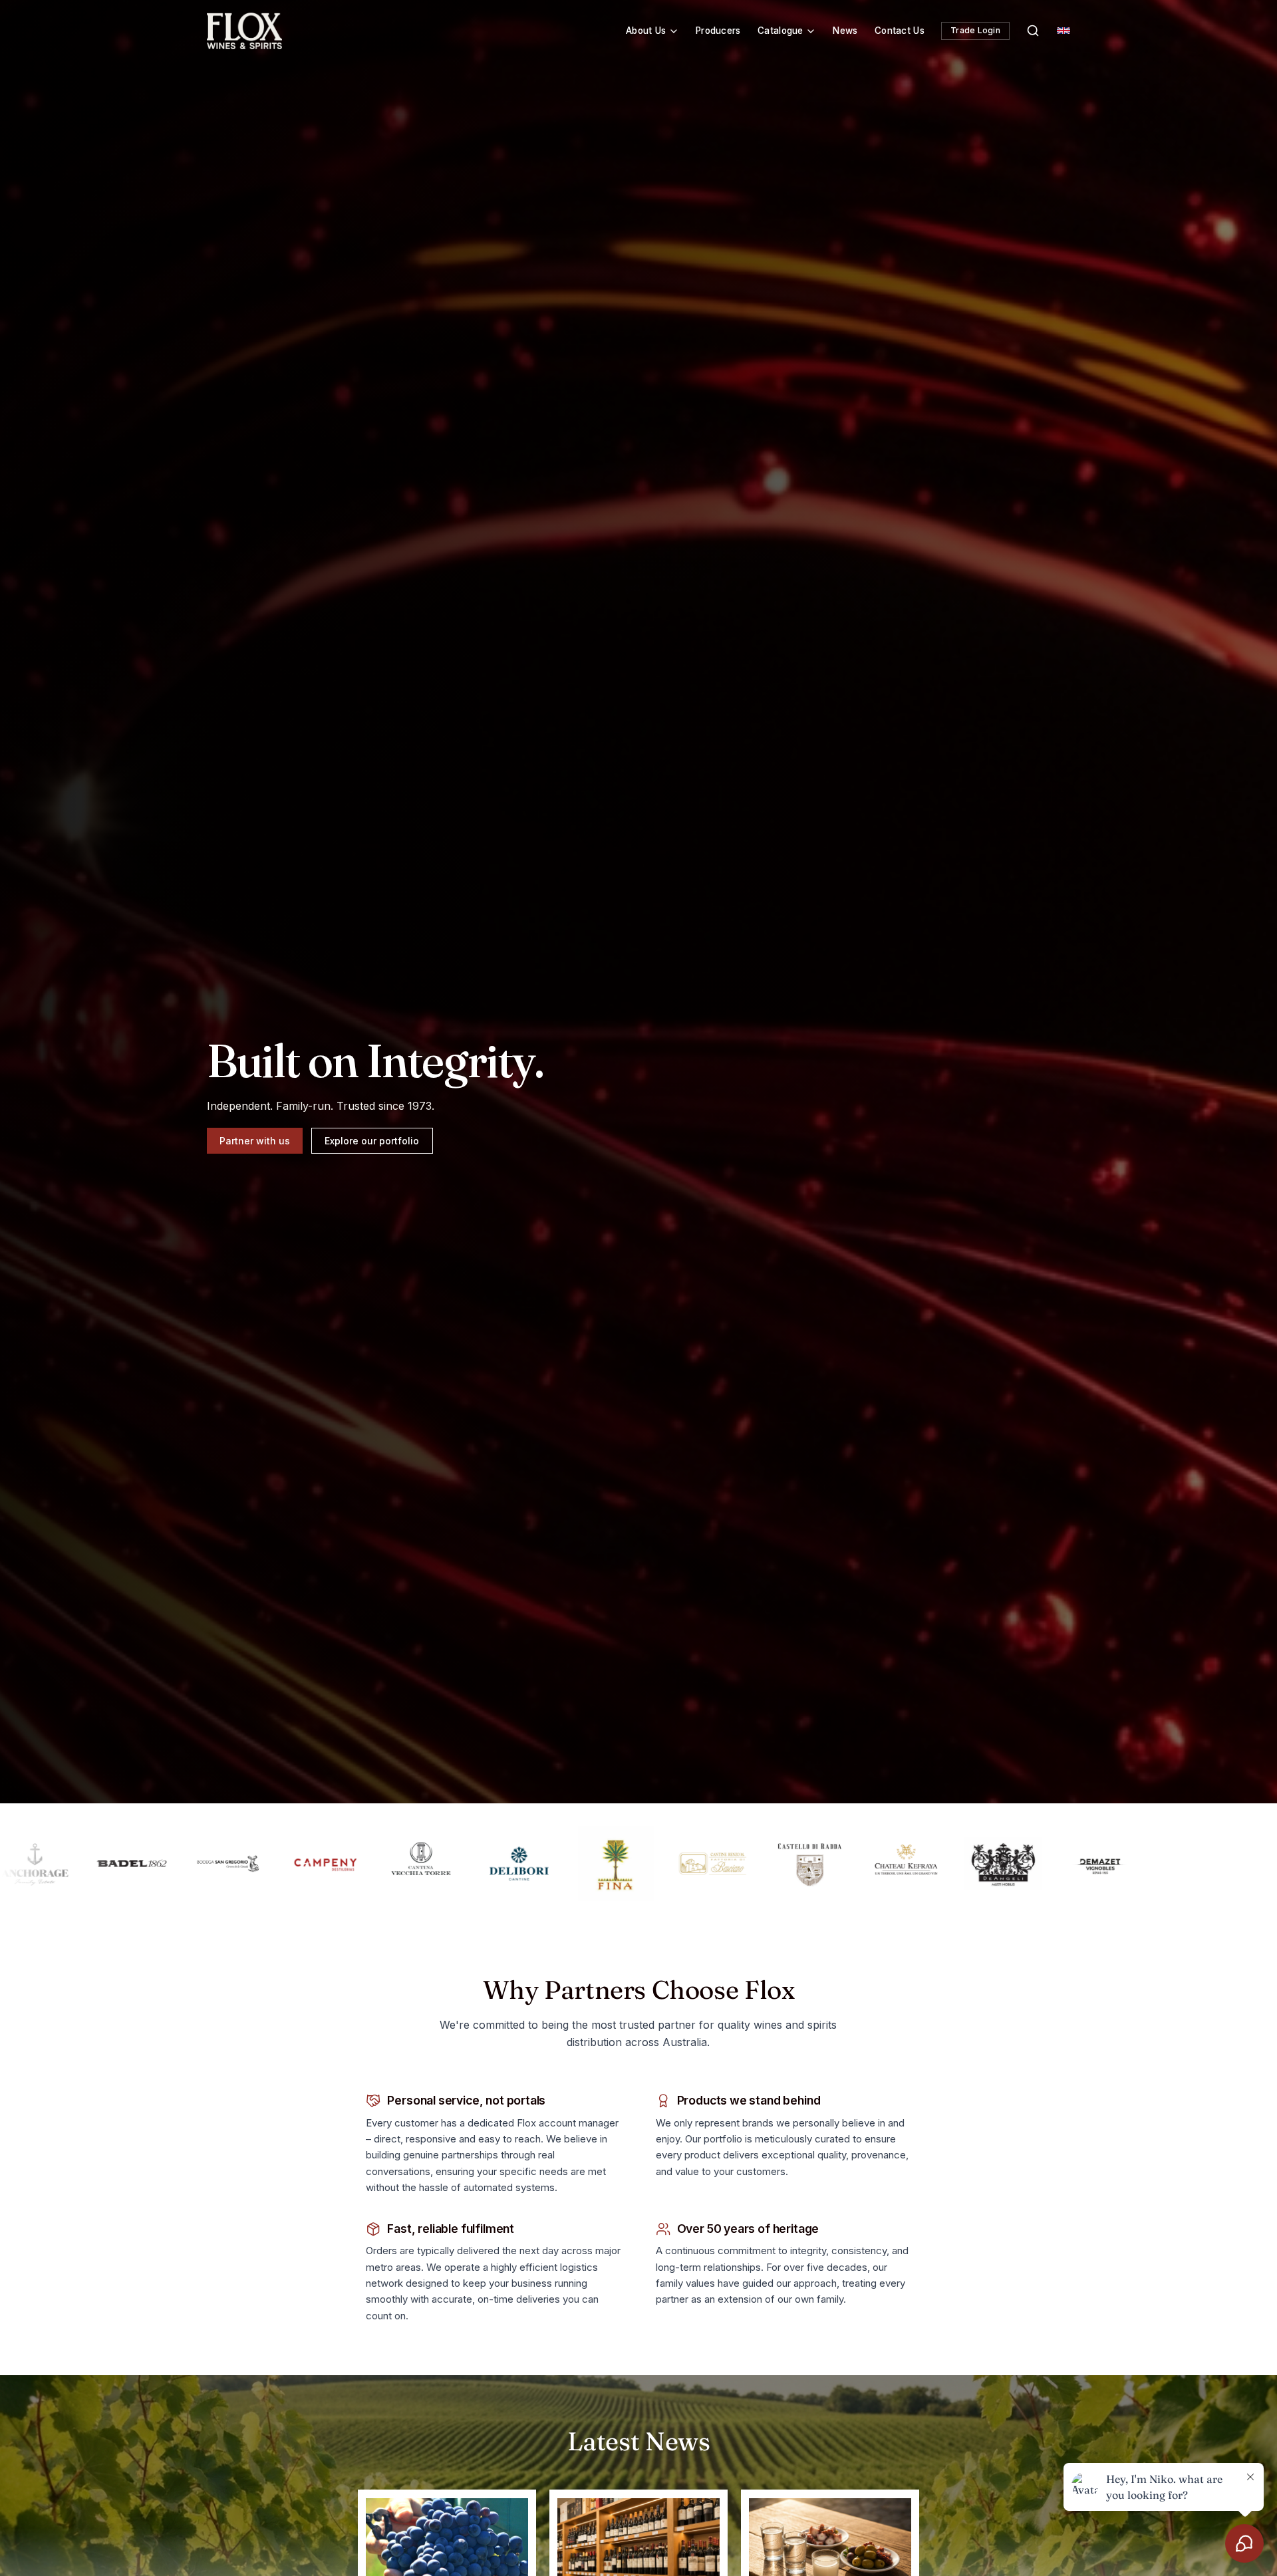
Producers (718, 31)
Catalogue (780, 31)
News (845, 31)
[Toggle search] (1033, 31)
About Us (646, 31)
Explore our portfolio (372, 1140)
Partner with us (255, 1140)
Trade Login (975, 30)
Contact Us (900, 31)
